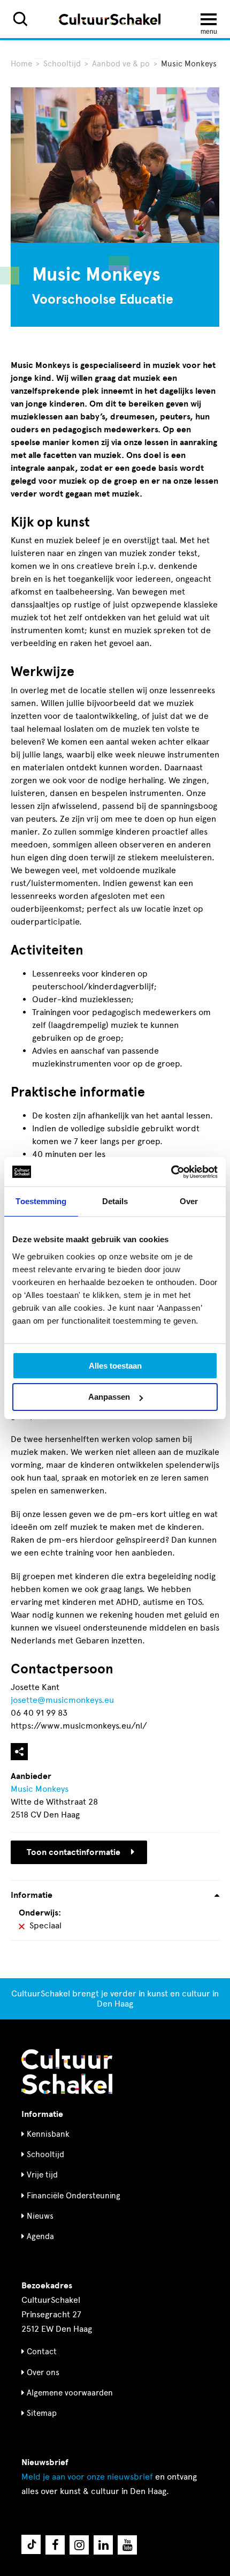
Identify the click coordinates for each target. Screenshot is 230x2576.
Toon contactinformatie (74, 1852)
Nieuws (40, 2216)
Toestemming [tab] (41, 1201)
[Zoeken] (20, 19)
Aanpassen (109, 1397)
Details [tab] (115, 1201)
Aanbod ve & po (121, 64)
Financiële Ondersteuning (74, 2196)
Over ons (43, 2372)
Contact (42, 2352)
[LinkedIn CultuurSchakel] (103, 2545)
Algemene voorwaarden (70, 2393)
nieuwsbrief (87, 2477)
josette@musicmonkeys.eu (62, 1700)
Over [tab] (189, 1201)
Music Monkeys (40, 1789)
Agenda (40, 2236)
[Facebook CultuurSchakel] (55, 2545)
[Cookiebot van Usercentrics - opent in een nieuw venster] (171, 1172)
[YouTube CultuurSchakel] (127, 2545)
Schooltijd (62, 64)
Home (21, 64)
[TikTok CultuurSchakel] (31, 2544)
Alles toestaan (115, 1366)
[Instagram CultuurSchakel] (79, 2545)
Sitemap (42, 2413)
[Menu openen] (209, 19)
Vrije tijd (42, 2175)
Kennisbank (48, 2134)
